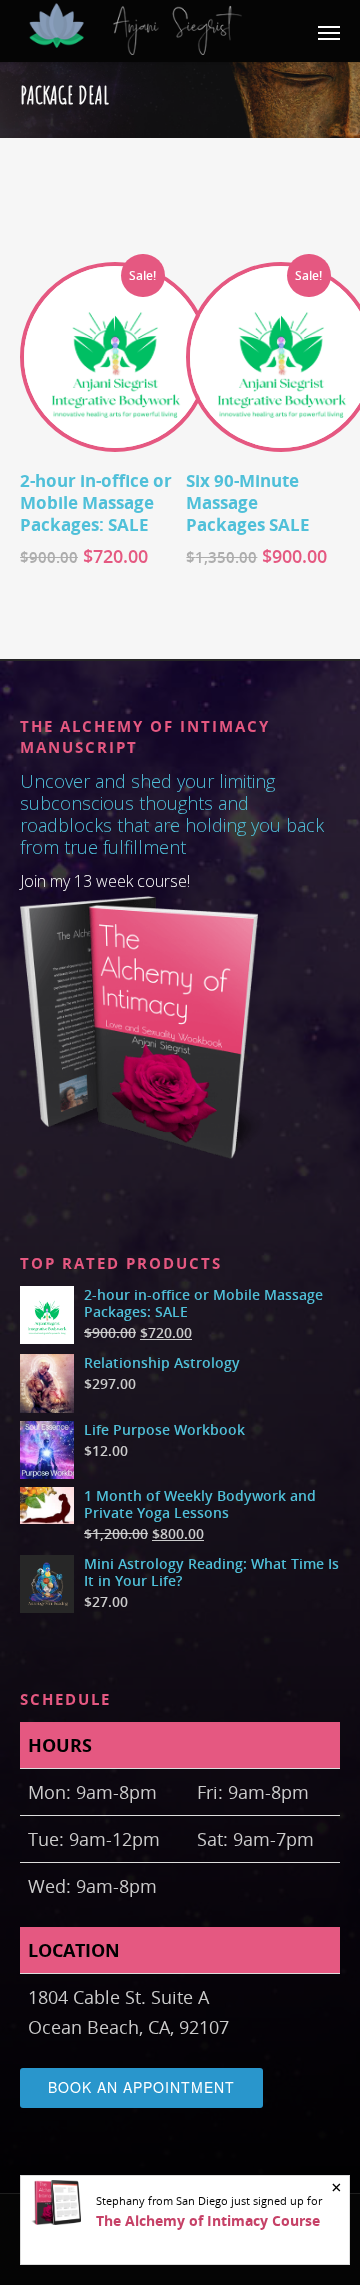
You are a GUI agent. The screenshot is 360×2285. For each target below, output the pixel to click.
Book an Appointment (141, 2087)
